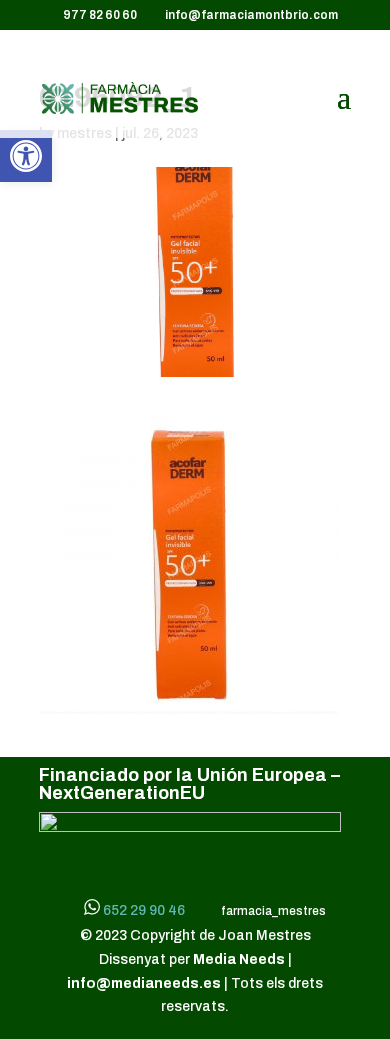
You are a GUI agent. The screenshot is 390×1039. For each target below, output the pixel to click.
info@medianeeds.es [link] (144, 983)
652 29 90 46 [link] (144, 910)
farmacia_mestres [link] (271, 911)
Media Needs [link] (240, 959)
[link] (26, 156)
